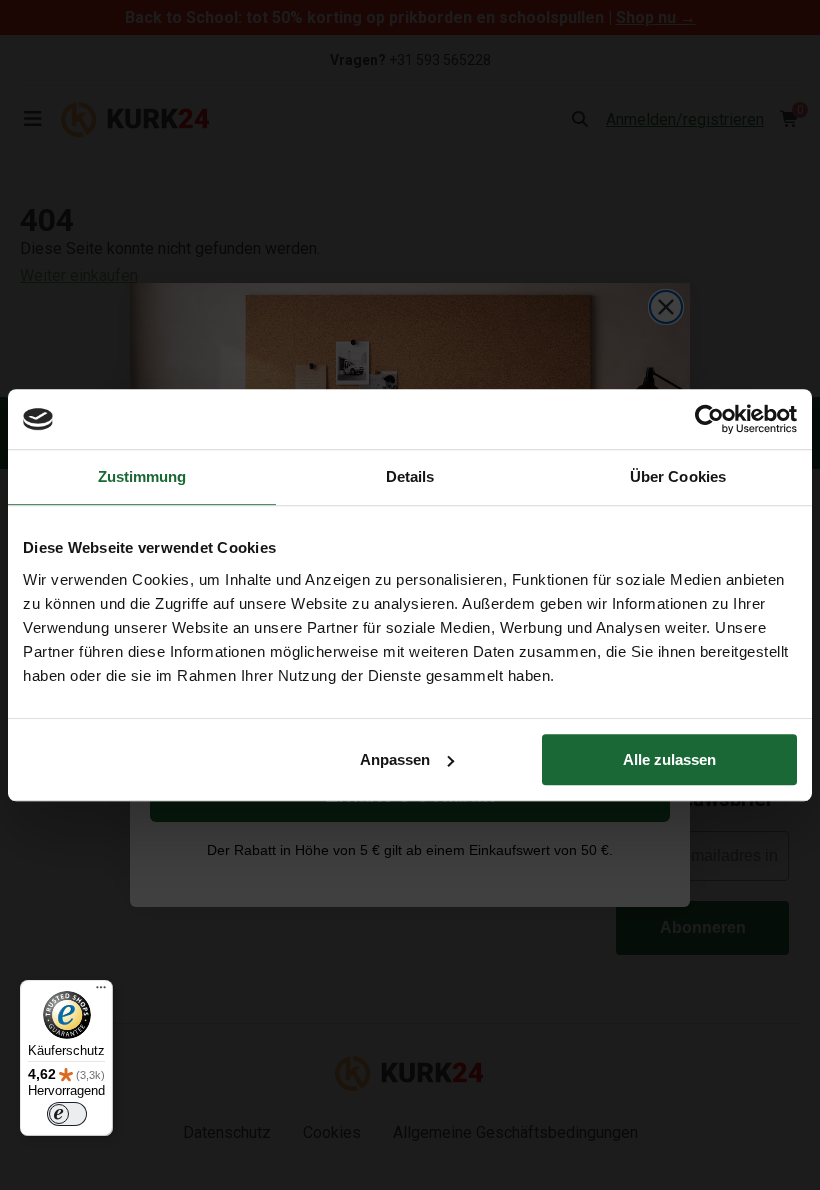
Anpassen (395, 759)
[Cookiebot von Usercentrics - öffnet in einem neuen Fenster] (709, 419)
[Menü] (101, 992)
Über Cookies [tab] (678, 476)
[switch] (67, 1114)
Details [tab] (410, 476)
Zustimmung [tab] (142, 476)
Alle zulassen (669, 759)
